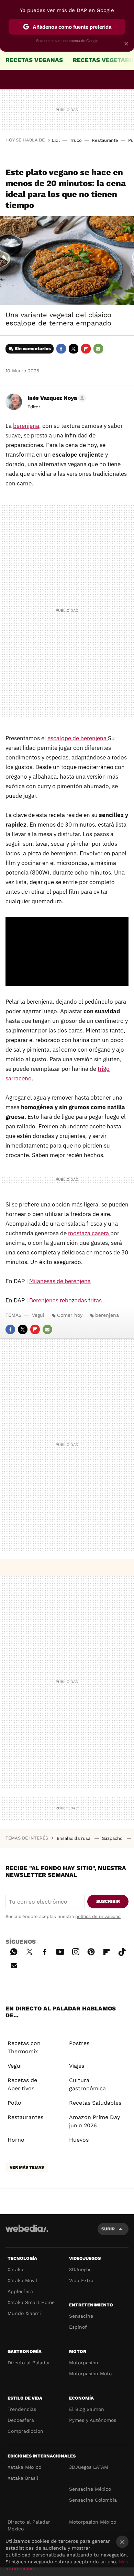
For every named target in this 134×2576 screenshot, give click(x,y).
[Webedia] (27, 2233)
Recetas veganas (34, 60)
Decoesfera (21, 2420)
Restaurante (105, 140)
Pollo (14, 2103)
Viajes (77, 2066)
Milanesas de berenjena (60, 1281)
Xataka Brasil (23, 2478)
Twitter (74, 349)
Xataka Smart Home (31, 2302)
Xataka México (24, 2467)
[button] (56, 398)
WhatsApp (14, 1951)
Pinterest (91, 1951)
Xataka (15, 2269)
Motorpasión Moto (90, 2374)
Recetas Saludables (95, 2103)
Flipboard (86, 349)
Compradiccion (25, 2431)
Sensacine (81, 2316)
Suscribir (108, 1901)
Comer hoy (70, 1315)
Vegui (38, 1315)
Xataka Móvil (22, 2280)
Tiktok (122, 1951)
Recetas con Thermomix (24, 2047)
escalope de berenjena (78, 738)
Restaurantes (25, 2117)
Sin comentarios (33, 349)
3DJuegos (80, 2269)
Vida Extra (81, 2280)
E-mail (98, 349)
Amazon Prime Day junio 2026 (94, 2121)
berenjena (26, 426)
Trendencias (22, 2409)
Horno (16, 2140)
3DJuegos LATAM (89, 2467)
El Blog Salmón (87, 2409)
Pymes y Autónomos (93, 2420)
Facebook (61, 349)
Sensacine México (90, 2489)
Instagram (76, 1951)
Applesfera (20, 2291)
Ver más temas (27, 2167)
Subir (108, 2229)
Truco (76, 140)
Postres (79, 2043)
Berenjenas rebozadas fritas (65, 1300)
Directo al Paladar (29, 2363)
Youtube (60, 1951)
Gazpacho (113, 1838)
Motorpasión (84, 2363)
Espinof (78, 2327)
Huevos (79, 2140)
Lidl (56, 140)
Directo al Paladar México (29, 2525)
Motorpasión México (93, 2522)
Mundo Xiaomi (24, 2313)
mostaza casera (89, 1233)
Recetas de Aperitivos (22, 2084)
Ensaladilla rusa (74, 1838)
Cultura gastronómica (87, 2084)
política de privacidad (98, 1916)
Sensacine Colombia (93, 2500)
